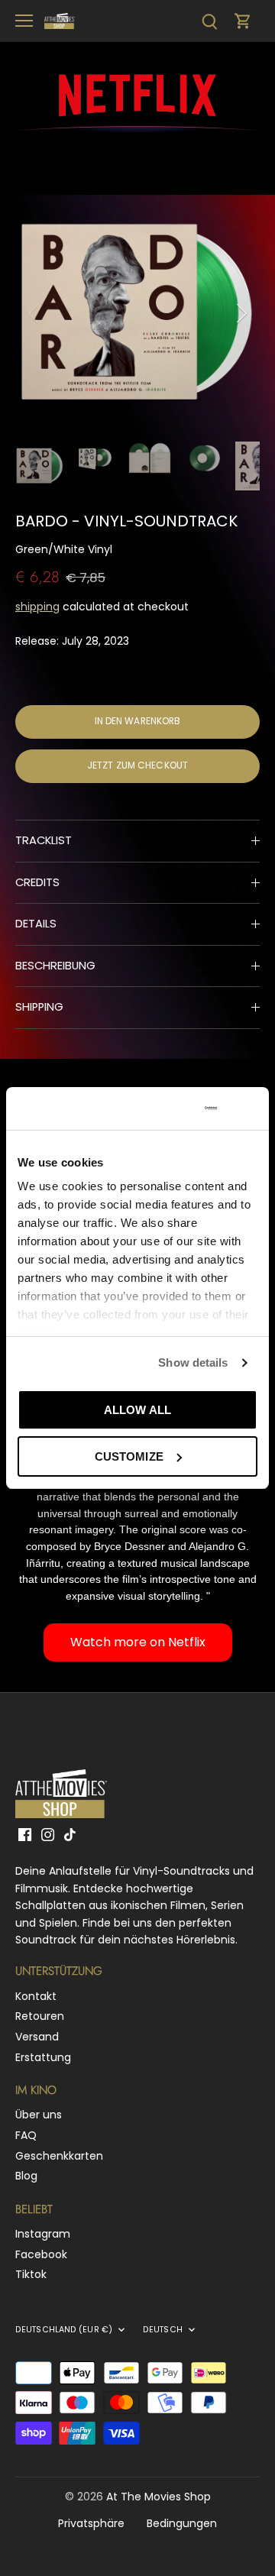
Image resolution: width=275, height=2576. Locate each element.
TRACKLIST (44, 840)
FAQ (26, 2135)
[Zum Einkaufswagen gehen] (243, 21)
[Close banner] (251, 1108)
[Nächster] (241, 313)
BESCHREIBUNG (55, 966)
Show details (193, 1362)
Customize (129, 1456)
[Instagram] (48, 1835)
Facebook (41, 2254)
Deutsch (163, 2330)
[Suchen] (209, 21)
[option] (137, 313)
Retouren (40, 2016)
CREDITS (37, 882)
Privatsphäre (91, 2523)
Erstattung (43, 2057)
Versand (37, 2037)
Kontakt (36, 1996)
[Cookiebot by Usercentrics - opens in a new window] (160, 1108)
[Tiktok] (70, 1835)
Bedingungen (182, 2523)
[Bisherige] (34, 313)
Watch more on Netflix (138, 1642)
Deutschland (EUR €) (64, 2330)
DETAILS (36, 924)
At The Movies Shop (159, 2497)
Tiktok (31, 2274)
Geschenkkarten (59, 2156)
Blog (26, 2176)
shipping (37, 607)
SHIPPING (39, 1007)
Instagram (43, 2234)
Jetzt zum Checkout (137, 765)
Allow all (137, 1410)
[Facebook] (25, 1835)
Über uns (39, 2115)
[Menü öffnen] (24, 21)
